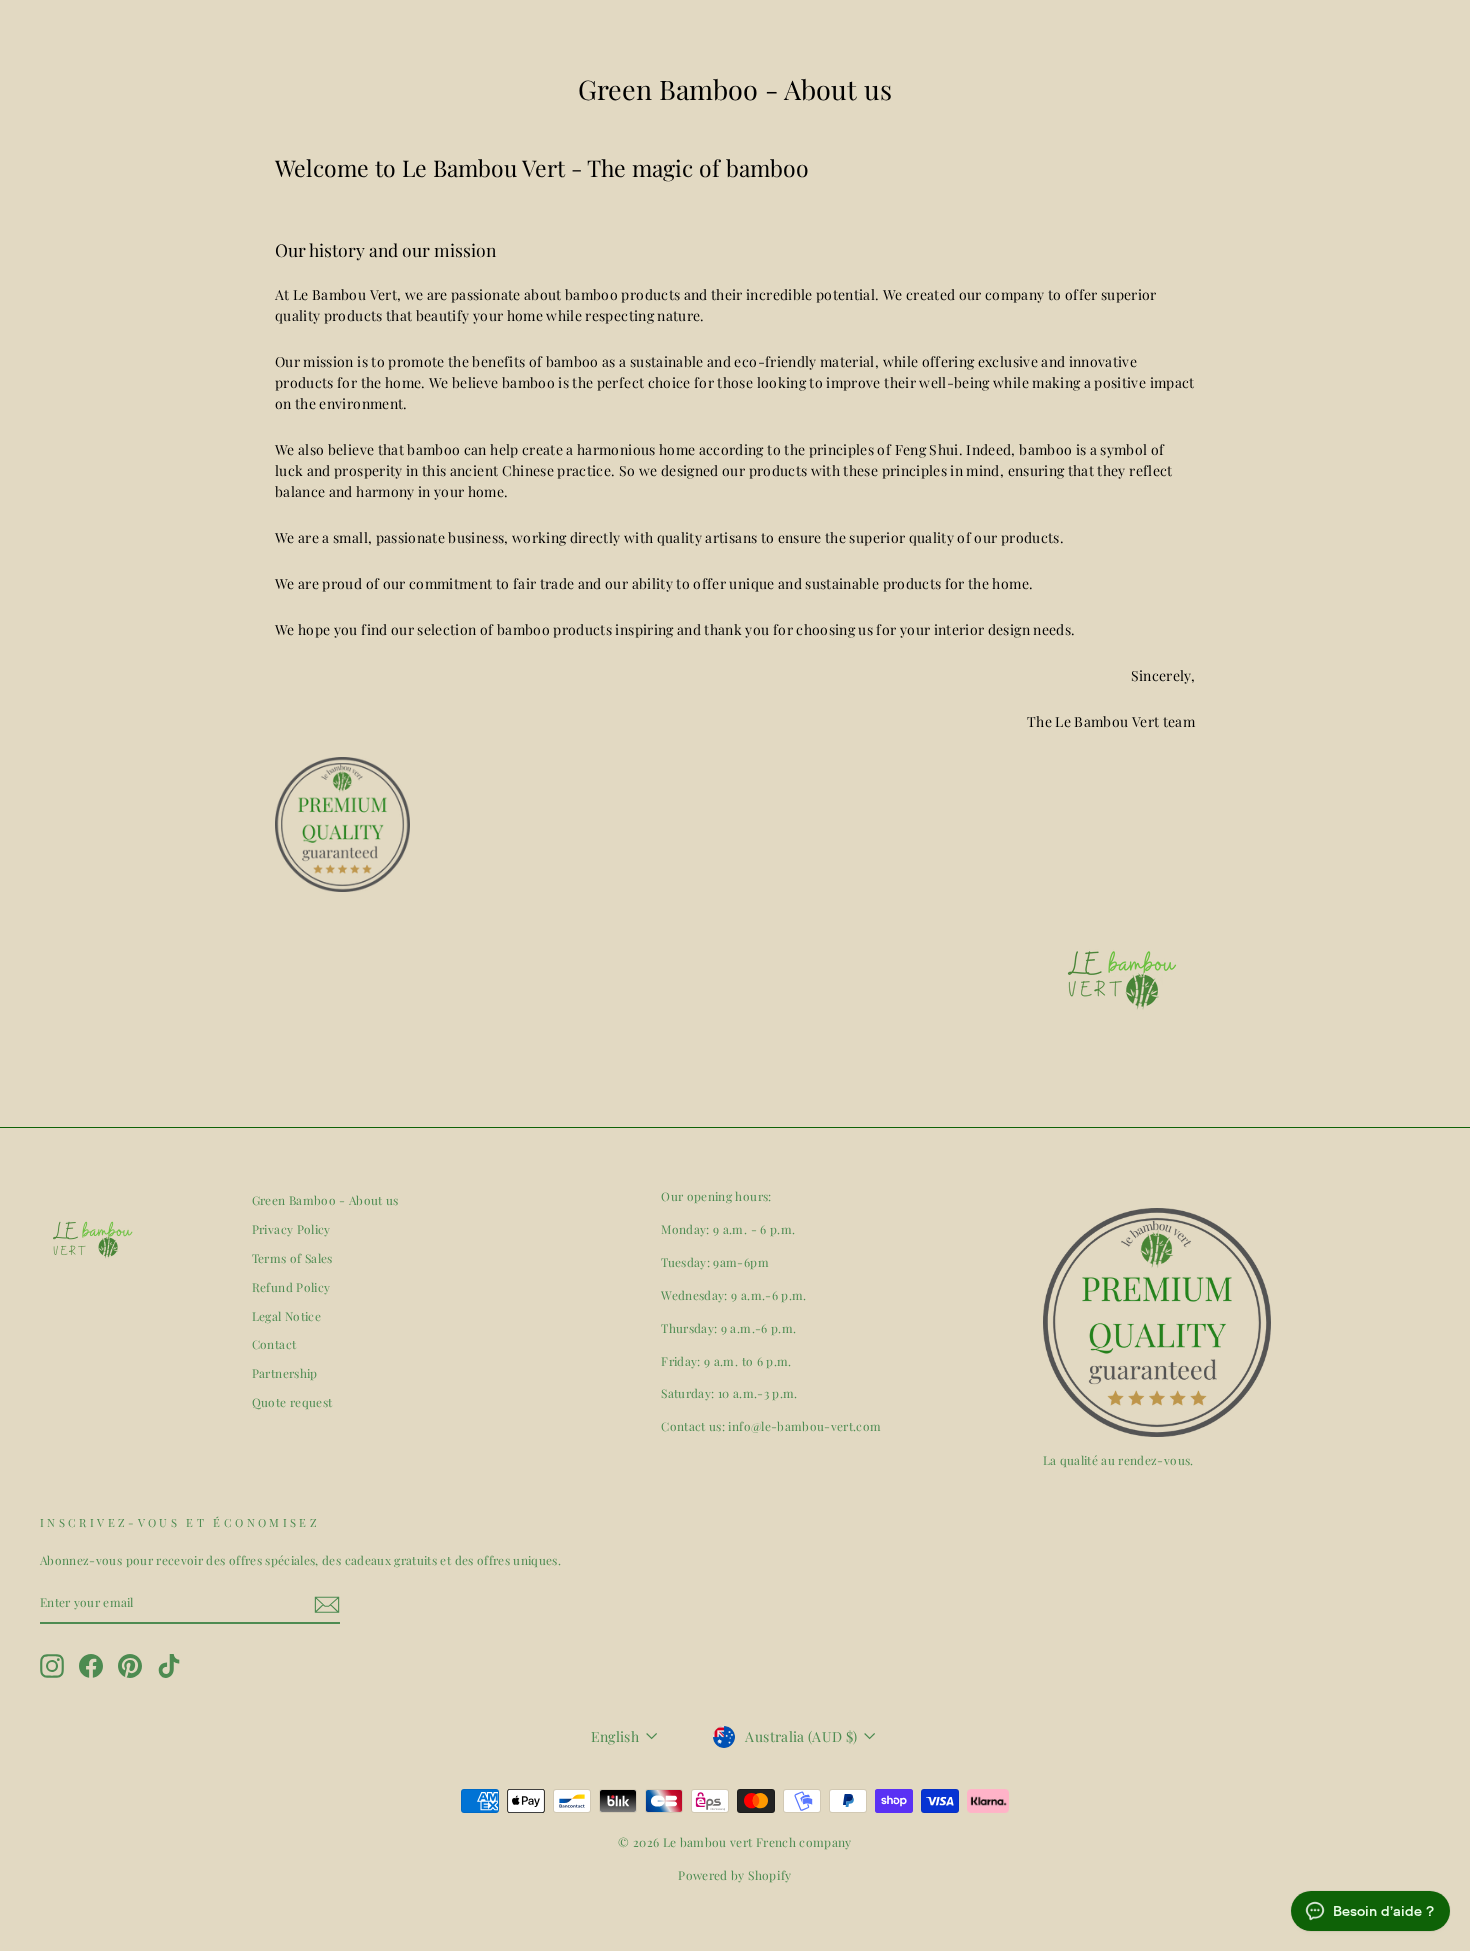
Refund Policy (291, 1287)
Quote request (292, 1402)
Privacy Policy (291, 1229)
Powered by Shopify (734, 1875)
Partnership (285, 1373)
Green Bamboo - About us (325, 1200)
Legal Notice (286, 1316)
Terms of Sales (292, 1258)
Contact (274, 1344)
